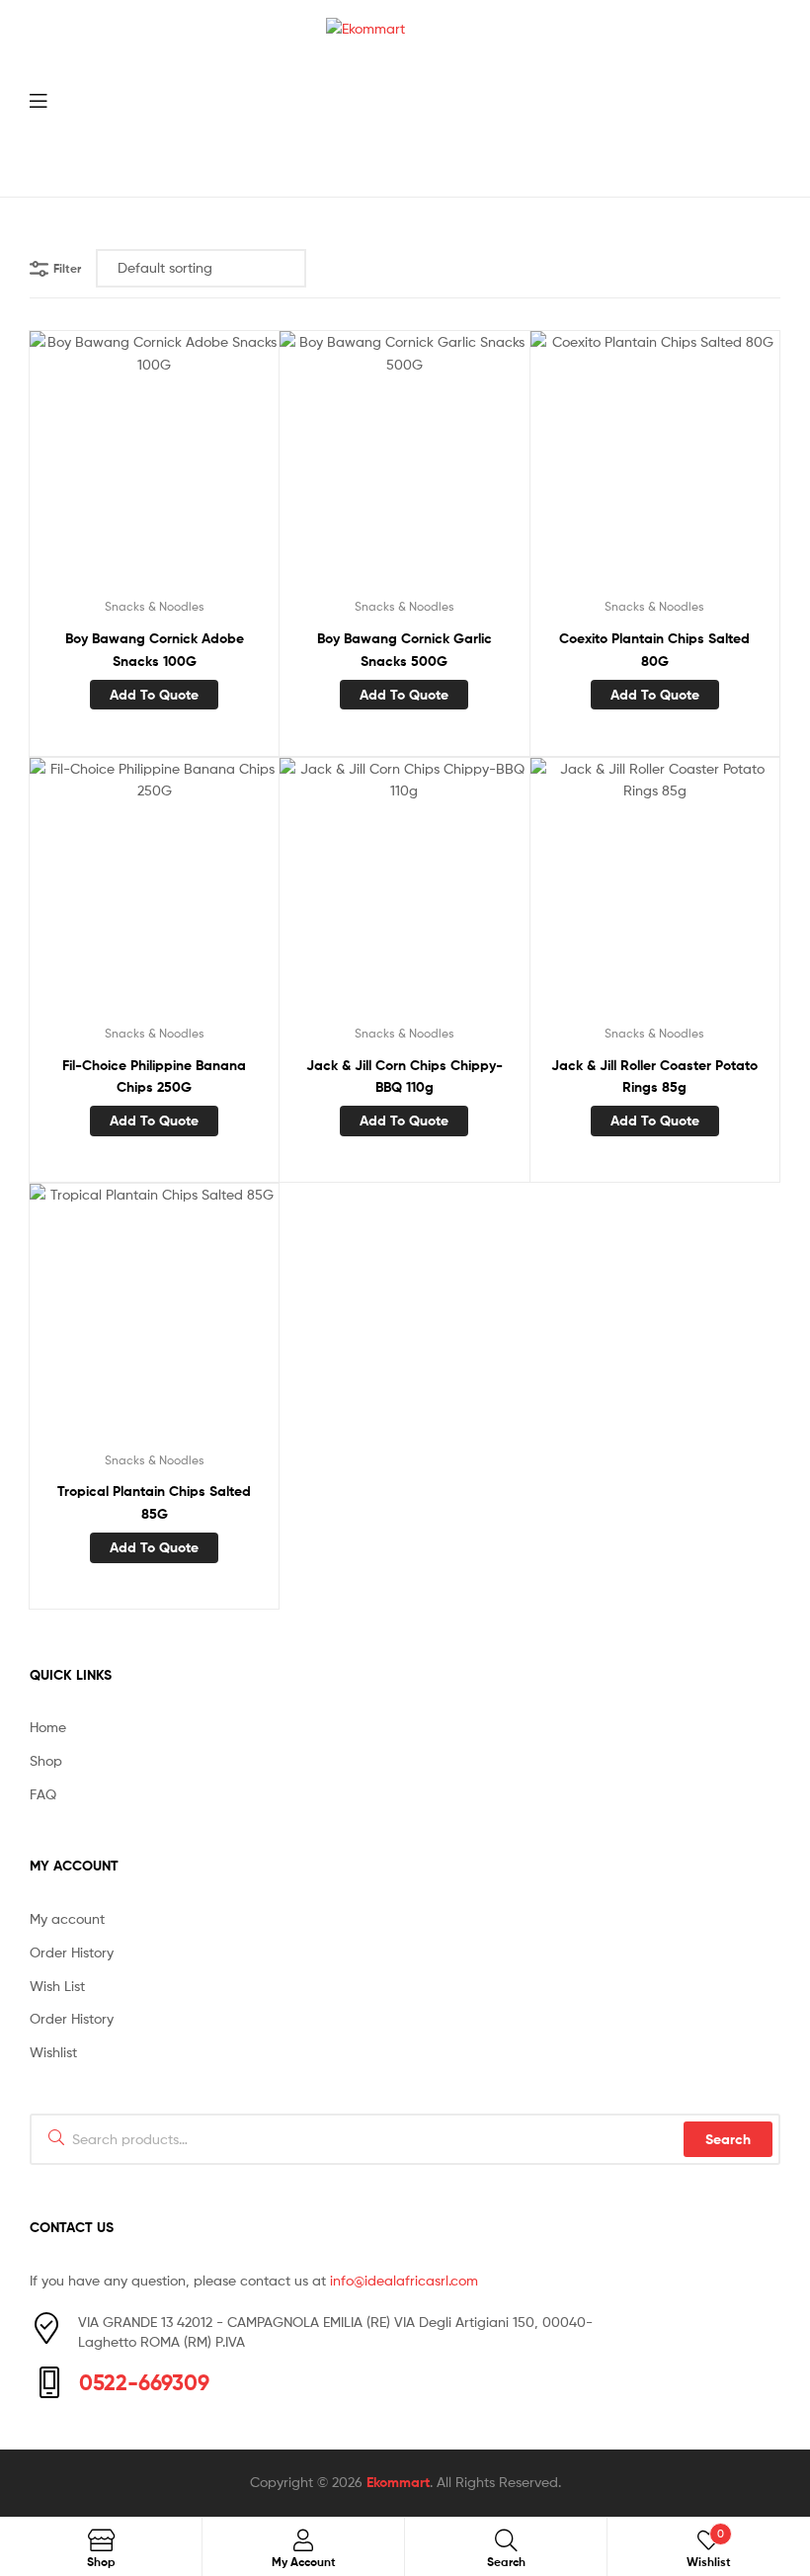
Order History (72, 1952)
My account (67, 1918)
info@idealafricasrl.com (404, 2280)
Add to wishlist (106, 468)
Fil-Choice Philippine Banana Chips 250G (154, 1077)
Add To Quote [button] (154, 695)
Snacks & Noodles (155, 606)
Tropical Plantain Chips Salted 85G (154, 1502)
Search (728, 2139)
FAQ (43, 1794)
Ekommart (398, 2482)
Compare (154, 468)
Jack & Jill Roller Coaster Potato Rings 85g (654, 1077)
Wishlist (53, 2052)
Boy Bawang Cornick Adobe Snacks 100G (155, 650)
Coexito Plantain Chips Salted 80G (654, 650)
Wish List (57, 1986)
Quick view (202, 468)
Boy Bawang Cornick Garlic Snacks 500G (405, 650)
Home (48, 1727)
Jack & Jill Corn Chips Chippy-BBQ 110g (405, 1077)
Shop (46, 1760)
